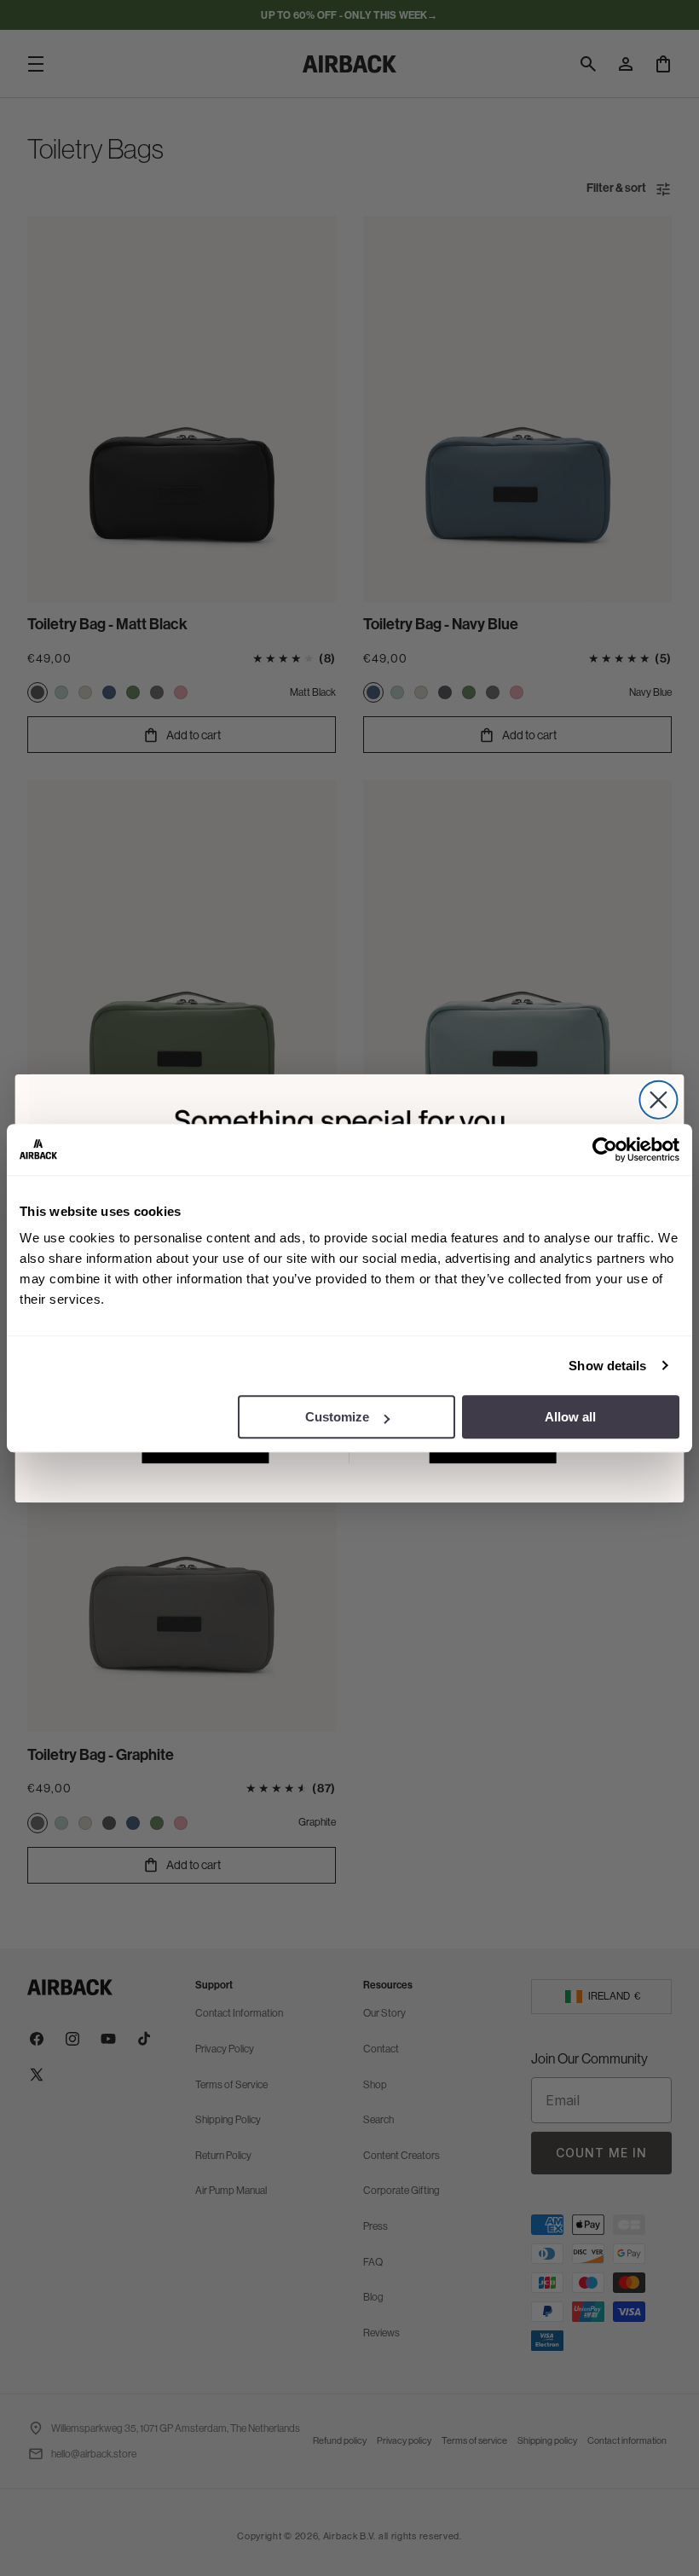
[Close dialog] (658, 1099)
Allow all (570, 1417)
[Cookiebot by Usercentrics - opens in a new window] (605, 1149)
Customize (337, 1417)
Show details (607, 1366)
